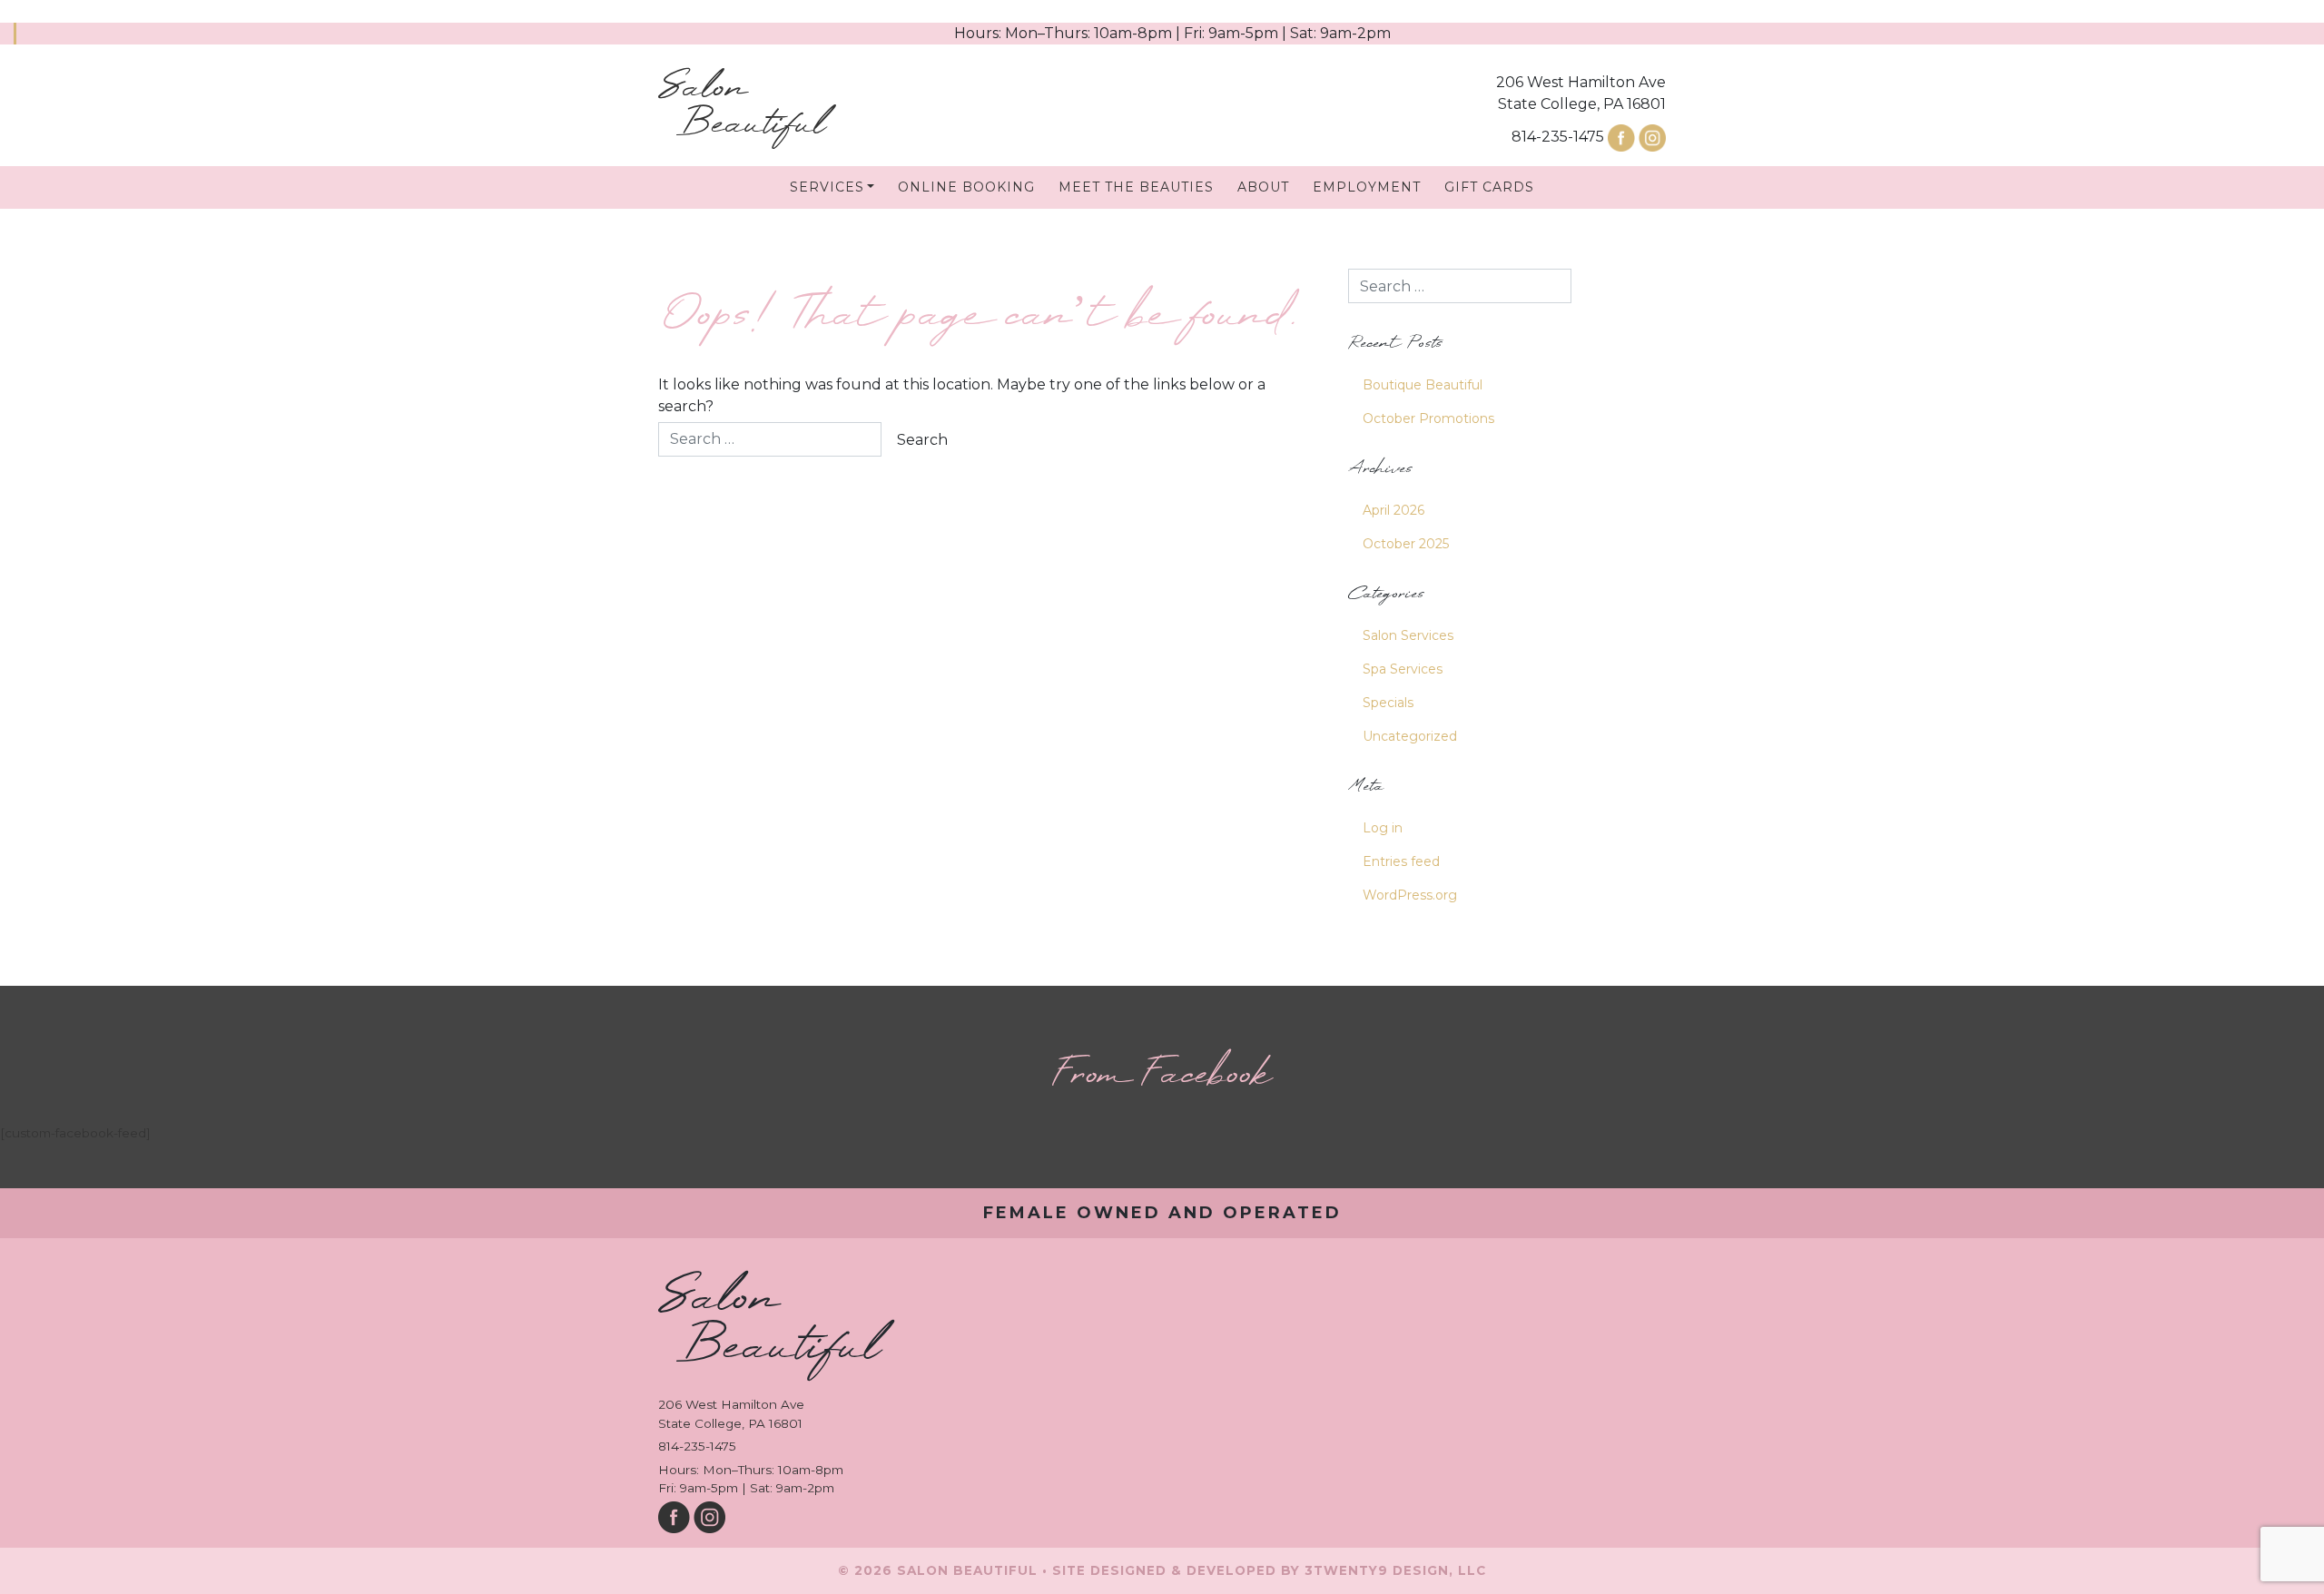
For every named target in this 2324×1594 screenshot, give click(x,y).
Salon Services (1408, 635)
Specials (1388, 703)
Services (827, 187)
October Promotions (1428, 418)
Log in (1383, 828)
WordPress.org (1410, 895)
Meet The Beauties (1136, 187)
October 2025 (1406, 544)
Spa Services (1403, 669)
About (1263, 187)
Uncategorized (1410, 736)
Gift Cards (1489, 187)
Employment (1367, 187)
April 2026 (1393, 510)
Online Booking (966, 187)
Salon (742, 107)
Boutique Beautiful (1423, 385)
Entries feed (1401, 861)
